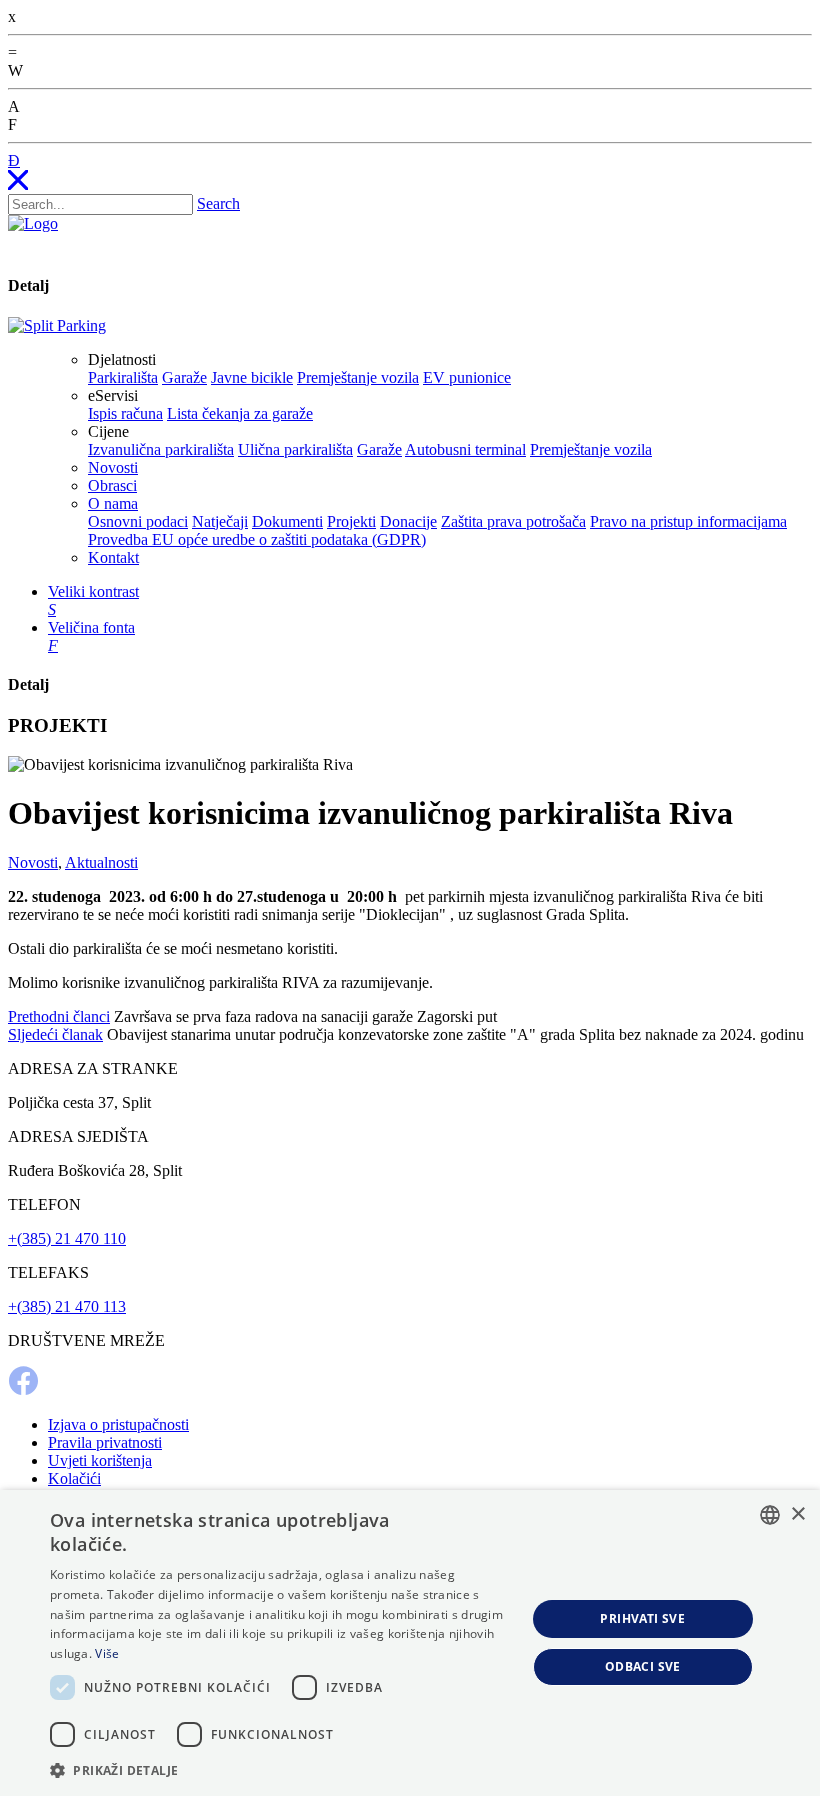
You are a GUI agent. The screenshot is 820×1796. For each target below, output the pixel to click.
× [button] (797, 1514)
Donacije (408, 521)
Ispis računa (125, 413)
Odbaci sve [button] (643, 1666)
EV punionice (467, 377)
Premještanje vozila (358, 377)
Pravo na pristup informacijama (688, 521)
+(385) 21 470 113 (67, 1306)
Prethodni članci (59, 1016)
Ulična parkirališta (295, 449)
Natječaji (220, 521)
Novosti (113, 467)
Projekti (351, 521)
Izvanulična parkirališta (161, 449)
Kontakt (113, 557)
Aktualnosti (101, 862)
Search (218, 203)
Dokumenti (287, 521)
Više (107, 1653)
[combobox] (770, 1515)
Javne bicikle (252, 377)
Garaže (184, 377)
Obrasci (112, 485)
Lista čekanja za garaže (240, 413)
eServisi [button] (113, 395)
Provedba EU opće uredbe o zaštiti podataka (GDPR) (257, 539)
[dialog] (410, 1643)
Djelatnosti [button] (122, 359)
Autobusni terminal (465, 449)
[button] (281, 1769)
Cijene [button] (108, 431)
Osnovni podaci (138, 521)
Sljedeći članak (55, 1034)
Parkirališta (123, 377)
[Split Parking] (57, 325)
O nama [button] (113, 503)
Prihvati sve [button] (642, 1618)
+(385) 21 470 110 (67, 1238)
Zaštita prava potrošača (513, 521)
